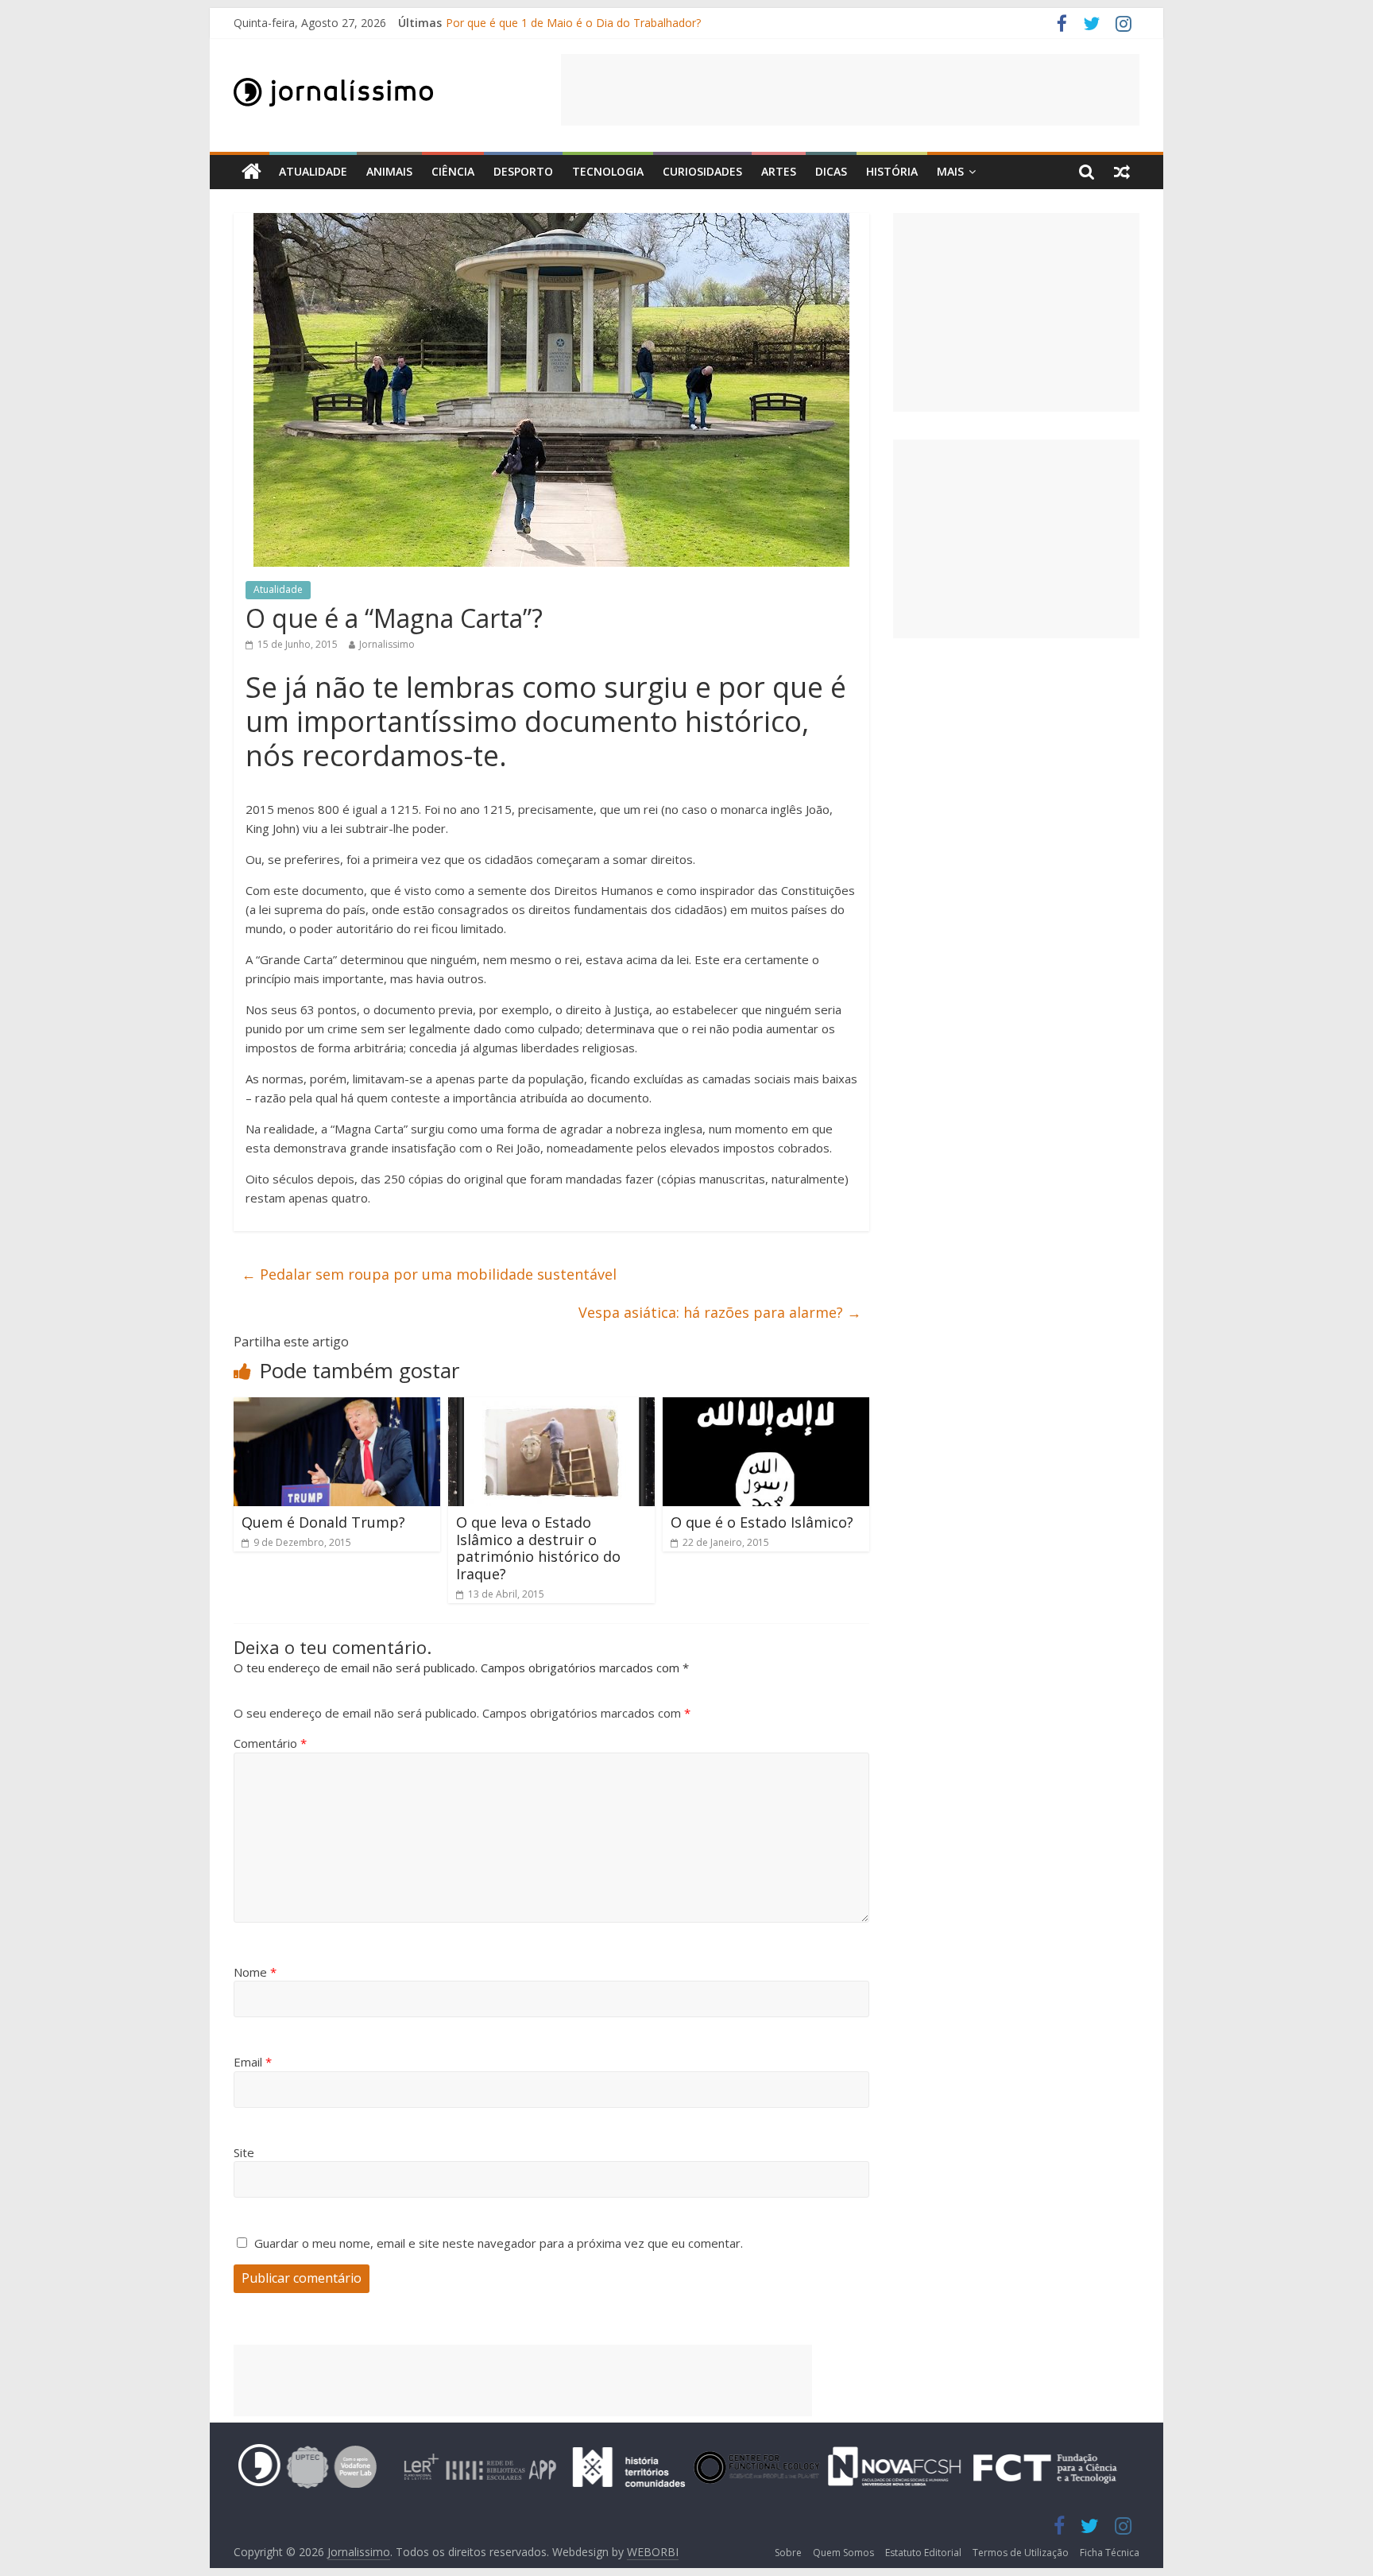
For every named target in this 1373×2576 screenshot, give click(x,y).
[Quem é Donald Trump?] (337, 1407)
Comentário (270, 1743)
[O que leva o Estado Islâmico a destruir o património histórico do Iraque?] (551, 1407)
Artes (779, 171)
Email (253, 2062)
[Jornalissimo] (251, 172)
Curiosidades (702, 171)
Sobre (788, 2553)
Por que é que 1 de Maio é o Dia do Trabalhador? (573, 23)
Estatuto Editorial (923, 2553)
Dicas (831, 171)
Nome (255, 1972)
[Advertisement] (850, 90)
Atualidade (313, 171)
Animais (389, 171)
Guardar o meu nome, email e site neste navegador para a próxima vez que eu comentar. (499, 2243)
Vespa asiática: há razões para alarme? (720, 1312)
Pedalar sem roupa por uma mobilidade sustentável (429, 1274)
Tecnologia (608, 171)
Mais (950, 171)
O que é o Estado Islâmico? (762, 1522)
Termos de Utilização (1021, 2553)
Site (244, 2152)
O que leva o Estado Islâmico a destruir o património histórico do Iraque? (538, 1548)
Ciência (453, 171)
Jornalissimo (387, 644)
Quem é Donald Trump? (323, 1522)
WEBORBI (653, 2552)
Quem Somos (843, 2553)
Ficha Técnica (1110, 2553)
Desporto (523, 171)
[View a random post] (1122, 172)
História (892, 171)
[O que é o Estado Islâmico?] (766, 1407)
